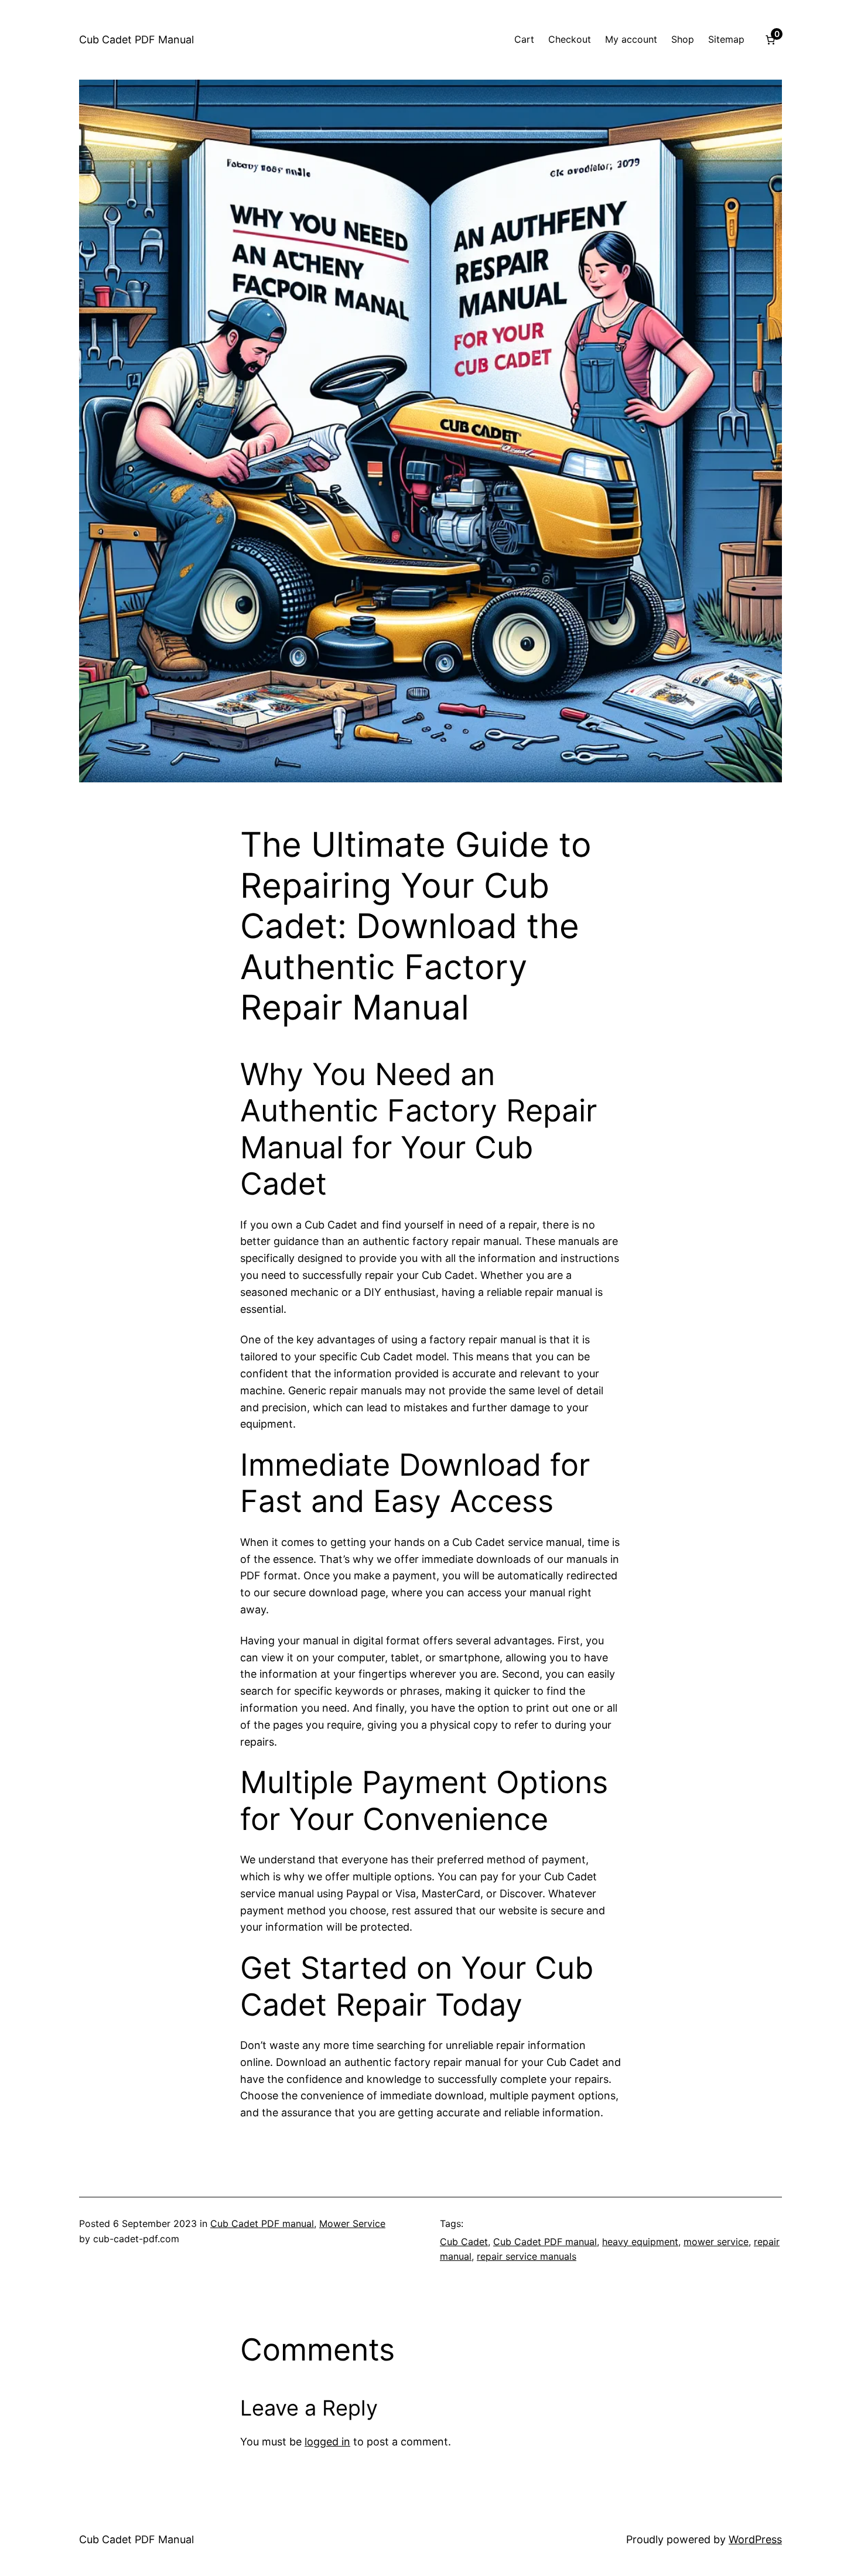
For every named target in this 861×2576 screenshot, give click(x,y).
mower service (716, 2242)
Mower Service (352, 2223)
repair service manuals (527, 2256)
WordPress (755, 2539)
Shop (683, 39)
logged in (327, 2442)
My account (631, 39)
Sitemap (726, 39)
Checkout (570, 39)
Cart (524, 39)
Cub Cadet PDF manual (262, 2223)
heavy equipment (640, 2242)
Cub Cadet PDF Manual (136, 40)
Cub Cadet (464, 2242)
